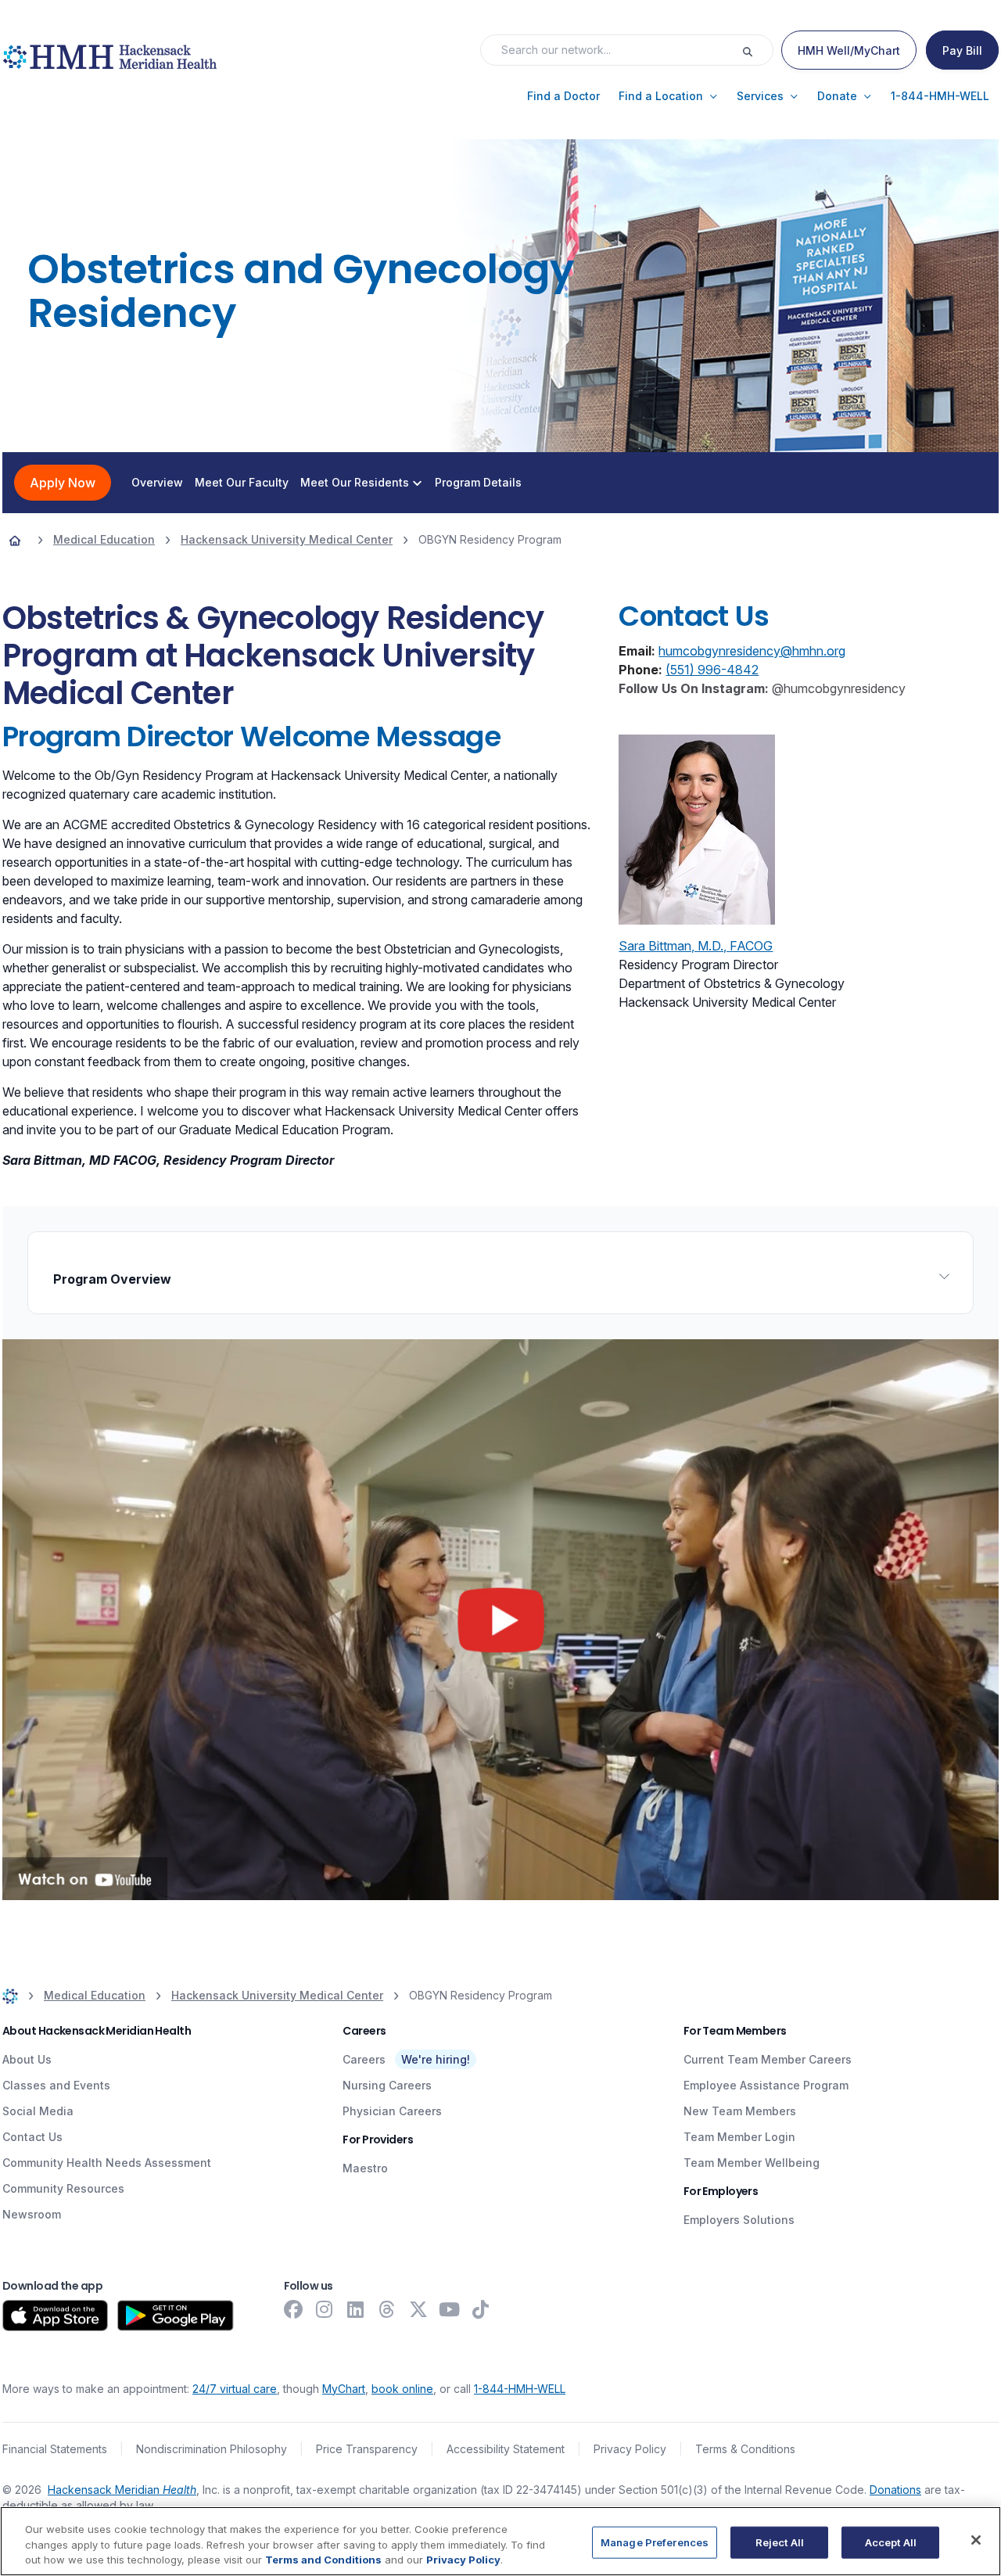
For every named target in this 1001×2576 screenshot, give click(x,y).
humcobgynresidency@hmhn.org (752, 651)
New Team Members (740, 2111)
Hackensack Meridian (122, 2490)
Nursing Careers (387, 2085)
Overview (157, 483)
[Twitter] (418, 2309)
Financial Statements (55, 2449)
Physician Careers (392, 2111)
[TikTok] (481, 2309)
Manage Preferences (655, 2542)
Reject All (780, 2542)
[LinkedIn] (356, 2309)
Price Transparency (367, 2449)
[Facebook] (293, 2309)
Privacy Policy (630, 2449)
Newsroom (32, 2214)
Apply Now (63, 483)
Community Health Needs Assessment (107, 2163)
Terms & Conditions (745, 2449)
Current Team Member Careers (768, 2059)
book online (402, 2389)
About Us (27, 2059)
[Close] (976, 2540)
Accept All (891, 2542)
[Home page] (15, 540)
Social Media (38, 2111)
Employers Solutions (739, 2220)
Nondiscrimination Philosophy (212, 2449)
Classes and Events (56, 2085)
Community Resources (63, 2188)
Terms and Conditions (323, 2560)
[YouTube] (450, 2309)
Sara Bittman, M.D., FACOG (696, 946)
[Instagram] (325, 2309)
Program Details (478, 483)
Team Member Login (739, 2137)
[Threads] (387, 2309)
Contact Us (32, 2137)
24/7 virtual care (235, 2389)
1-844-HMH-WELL (520, 2389)
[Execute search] (757, 50)
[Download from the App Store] (55, 2316)
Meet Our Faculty (242, 483)
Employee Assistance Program (766, 2085)
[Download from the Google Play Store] (176, 2316)
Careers (364, 2059)
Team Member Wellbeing (752, 2163)
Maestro (365, 2168)
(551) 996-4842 (712, 670)
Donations (895, 2490)
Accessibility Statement (506, 2449)
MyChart (344, 2389)
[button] (563, 96)
